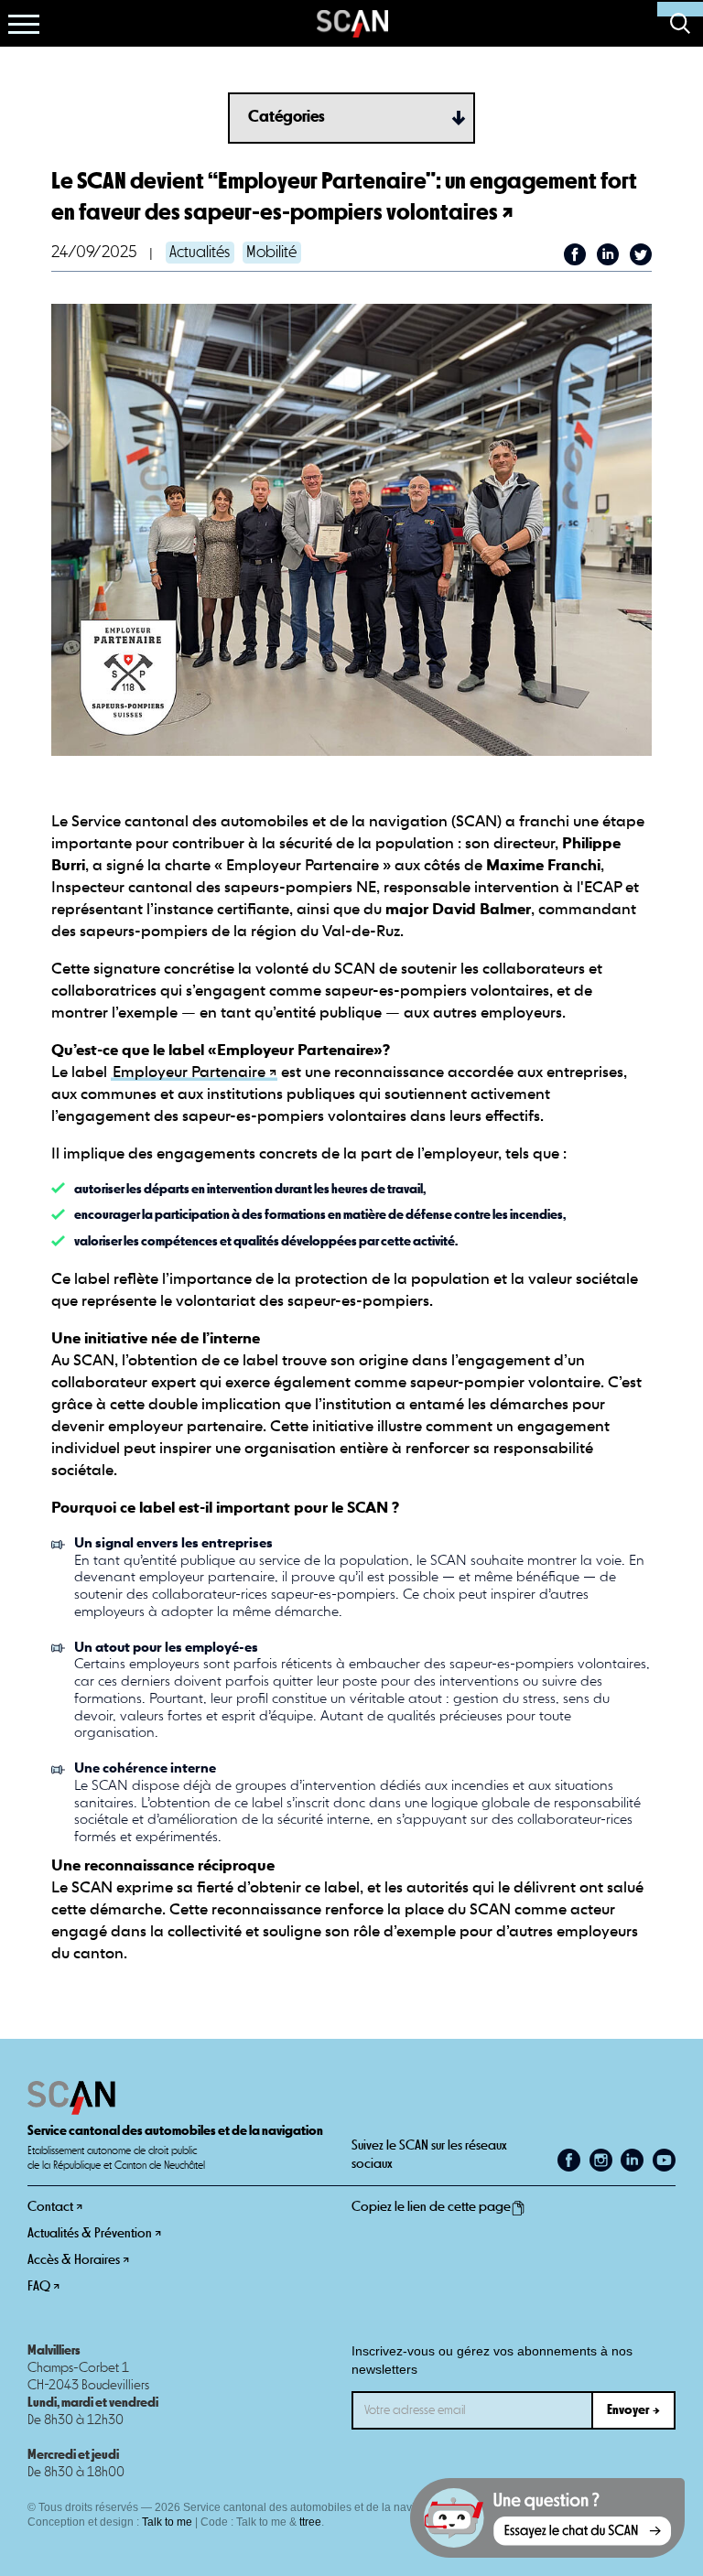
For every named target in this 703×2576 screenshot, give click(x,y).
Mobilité (271, 253)
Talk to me (167, 2522)
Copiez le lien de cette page (431, 2207)
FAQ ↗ (43, 2286)
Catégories (287, 117)
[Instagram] (601, 2160)
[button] (24, 24)
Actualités (200, 253)
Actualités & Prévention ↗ (94, 2233)
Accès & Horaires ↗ (78, 2260)
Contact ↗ (55, 2207)
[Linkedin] (632, 2160)
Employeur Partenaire (189, 1073)
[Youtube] (664, 2160)
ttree (310, 2522)
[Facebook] (569, 2160)
